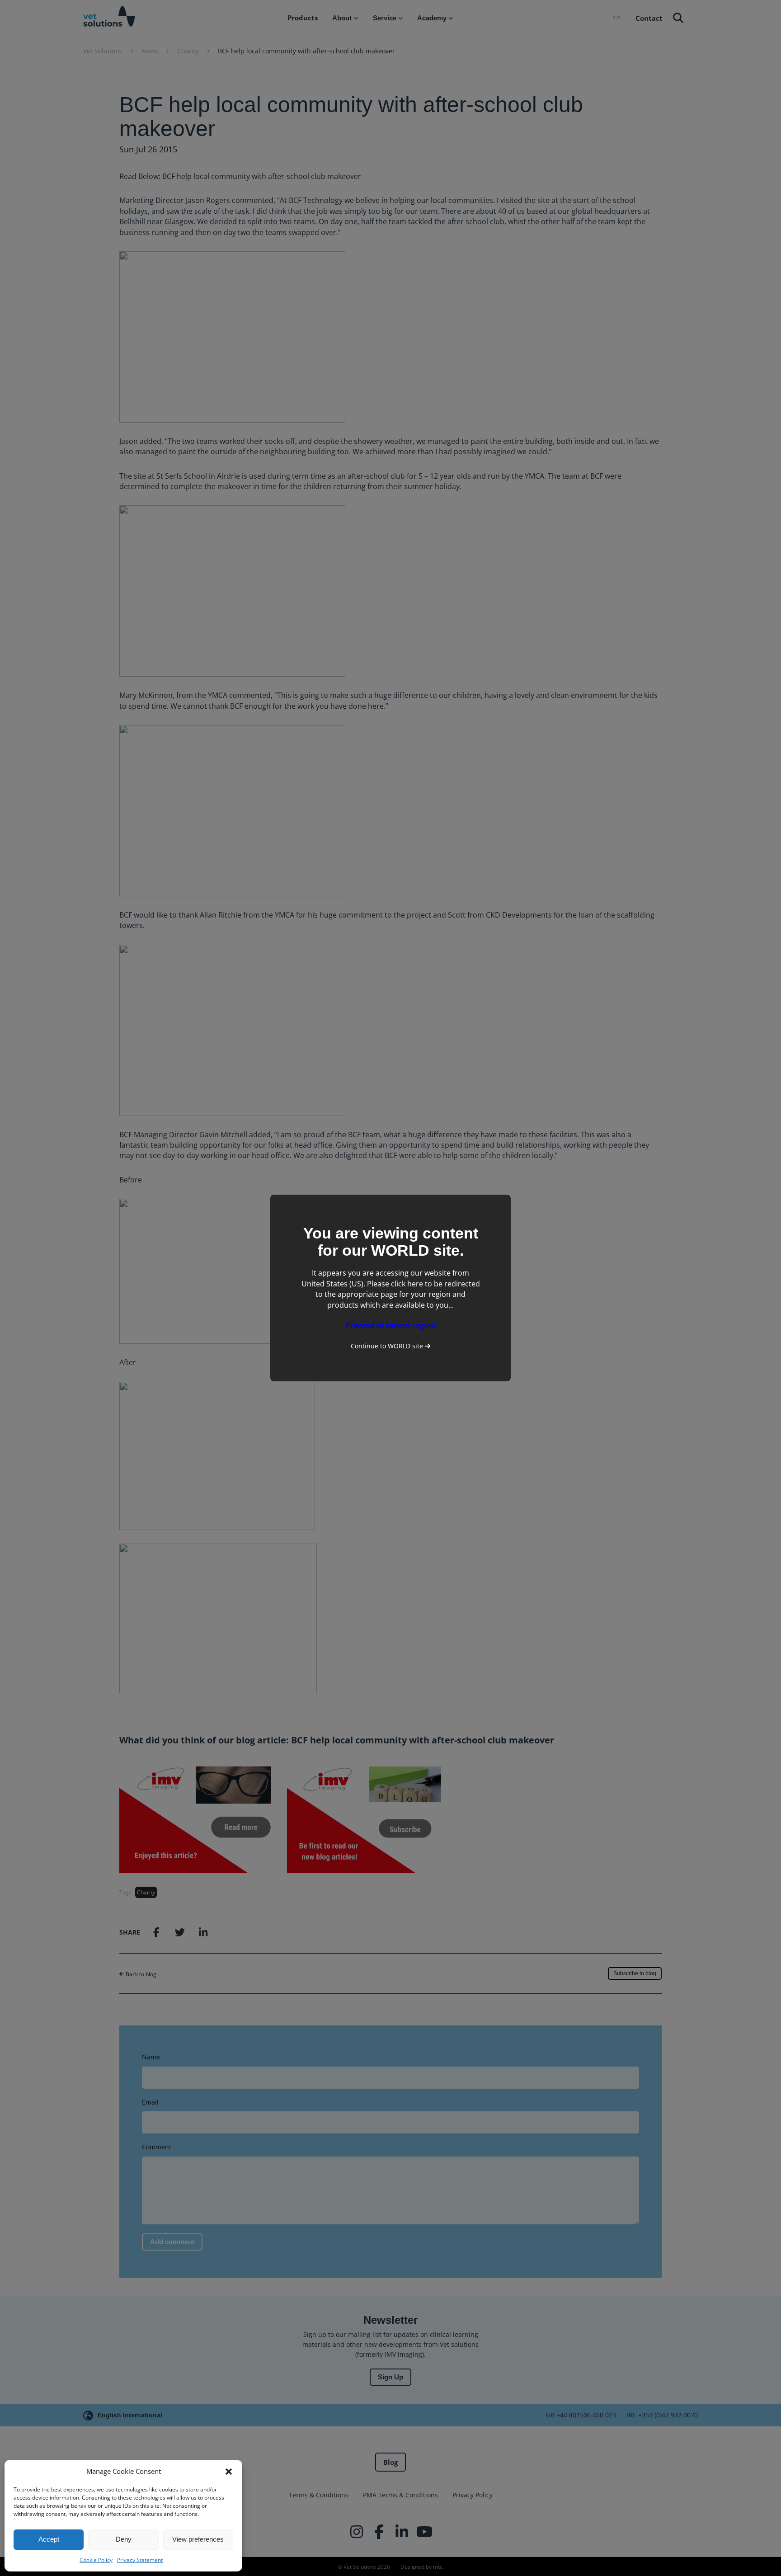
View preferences (198, 2539)
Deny (124, 2539)
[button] (229, 2472)
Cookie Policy (96, 2560)
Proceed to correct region (391, 1325)
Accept (49, 2539)
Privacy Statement (140, 2560)
